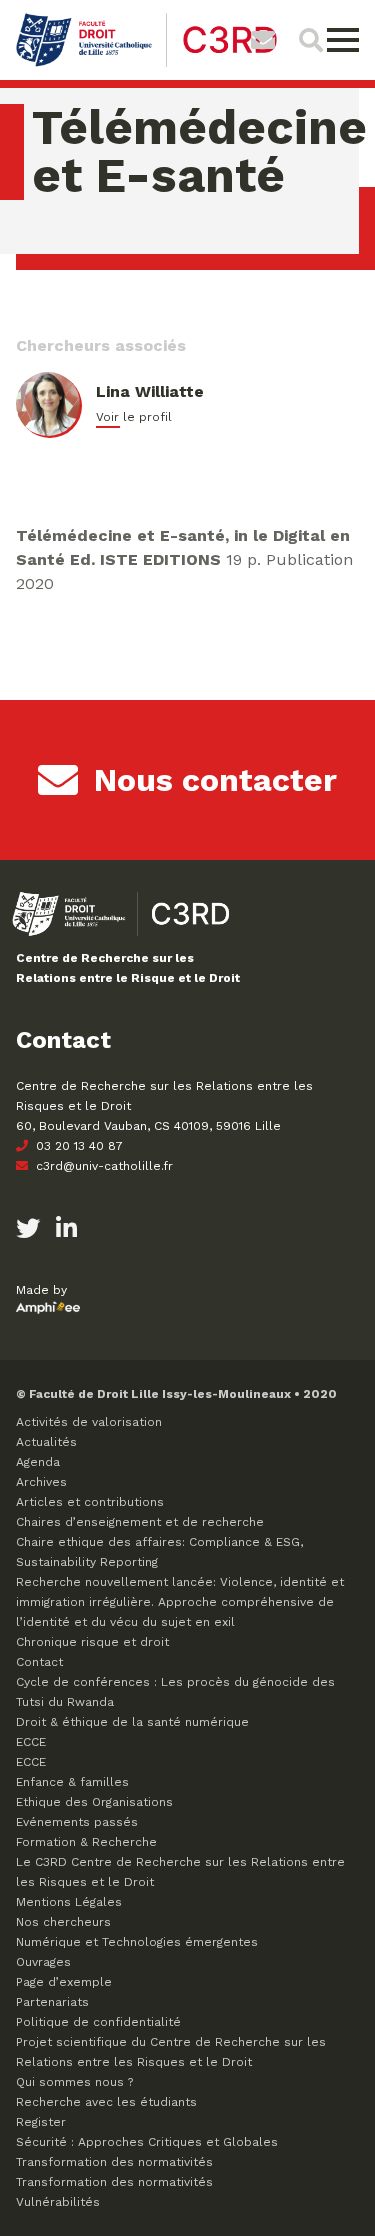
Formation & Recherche (86, 1842)
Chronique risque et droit (92, 1642)
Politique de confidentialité (98, 2022)
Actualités (46, 1442)
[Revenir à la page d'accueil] (146, 64)
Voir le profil (134, 417)
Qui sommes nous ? (74, 2082)
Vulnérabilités (58, 2202)
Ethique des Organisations (94, 1802)
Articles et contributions (90, 1502)
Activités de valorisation (89, 1422)
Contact (39, 1662)
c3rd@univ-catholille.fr (102, 1166)
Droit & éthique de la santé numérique (132, 1722)
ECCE (31, 1742)
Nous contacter (215, 780)
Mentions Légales (69, 1902)
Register (41, 2122)
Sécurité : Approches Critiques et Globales (147, 2142)
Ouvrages (43, 1962)
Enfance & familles (72, 1782)
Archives (41, 1482)
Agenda (38, 1462)
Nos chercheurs (63, 1922)
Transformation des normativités (114, 2162)
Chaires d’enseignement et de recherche (140, 1522)
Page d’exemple (64, 1982)
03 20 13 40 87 (77, 1146)
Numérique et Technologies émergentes (137, 1942)
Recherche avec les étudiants (106, 2102)
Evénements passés (77, 1822)
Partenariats (52, 2002)
